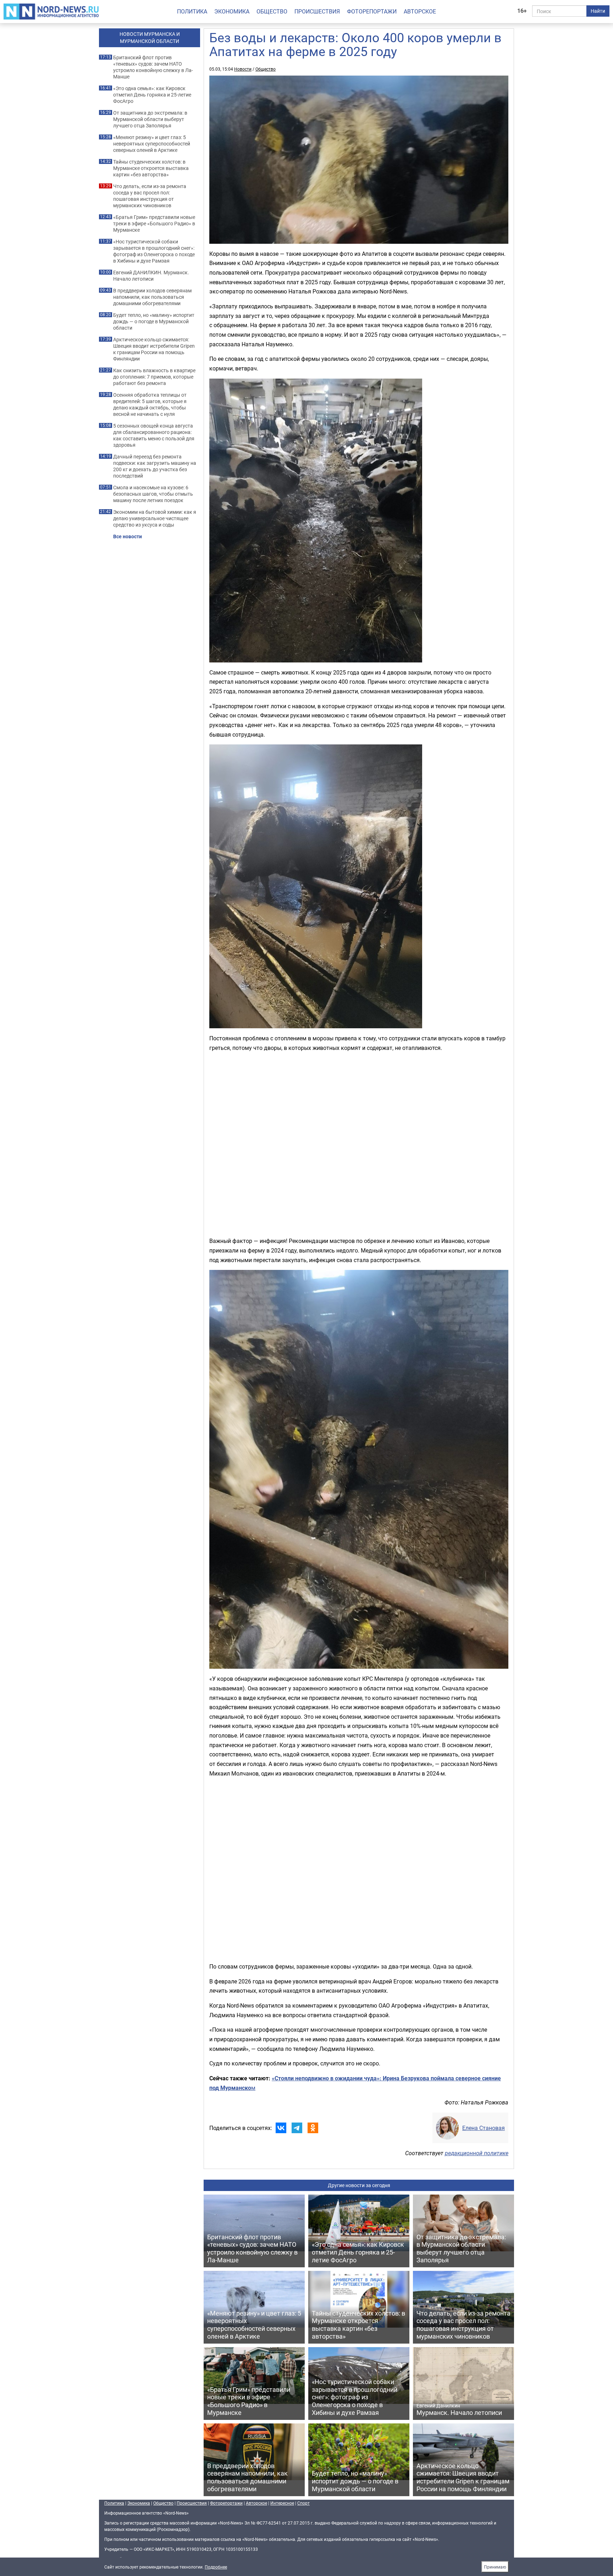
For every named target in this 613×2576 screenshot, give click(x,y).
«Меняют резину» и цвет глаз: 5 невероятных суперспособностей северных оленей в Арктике (152, 144)
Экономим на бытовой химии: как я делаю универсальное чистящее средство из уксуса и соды (155, 518)
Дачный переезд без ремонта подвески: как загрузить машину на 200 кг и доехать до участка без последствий (155, 466)
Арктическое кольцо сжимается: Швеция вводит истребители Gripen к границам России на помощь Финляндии (154, 349)
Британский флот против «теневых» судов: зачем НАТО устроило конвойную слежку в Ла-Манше (153, 67)
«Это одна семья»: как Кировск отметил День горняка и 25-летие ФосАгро (152, 95)
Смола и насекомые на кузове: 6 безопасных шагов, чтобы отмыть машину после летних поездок (153, 494)
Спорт (303, 2503)
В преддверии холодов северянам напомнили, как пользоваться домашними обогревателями (152, 297)
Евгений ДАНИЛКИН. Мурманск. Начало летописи (151, 276)
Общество (272, 11)
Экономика (232, 11)
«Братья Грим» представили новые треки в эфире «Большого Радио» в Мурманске (154, 224)
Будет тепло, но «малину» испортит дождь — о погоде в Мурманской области (154, 321)
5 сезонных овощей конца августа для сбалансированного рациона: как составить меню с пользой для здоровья (154, 435)
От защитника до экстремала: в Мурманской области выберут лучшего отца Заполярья (150, 119)
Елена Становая (484, 2128)
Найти (598, 11)
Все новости (128, 536)
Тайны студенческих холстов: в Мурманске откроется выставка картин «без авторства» (151, 168)
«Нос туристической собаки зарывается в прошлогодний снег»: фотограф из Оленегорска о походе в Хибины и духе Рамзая (154, 251)
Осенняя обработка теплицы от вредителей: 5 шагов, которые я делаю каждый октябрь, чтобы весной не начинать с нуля (150, 404)
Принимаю (495, 2567)
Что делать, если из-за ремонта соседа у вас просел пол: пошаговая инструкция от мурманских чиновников (150, 196)
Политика (192, 11)
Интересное (282, 2503)
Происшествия (317, 11)
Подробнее (216, 2567)
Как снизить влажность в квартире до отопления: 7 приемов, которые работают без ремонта (154, 377)
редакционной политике (477, 2153)
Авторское (420, 11)
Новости (243, 69)
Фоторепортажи (372, 11)
